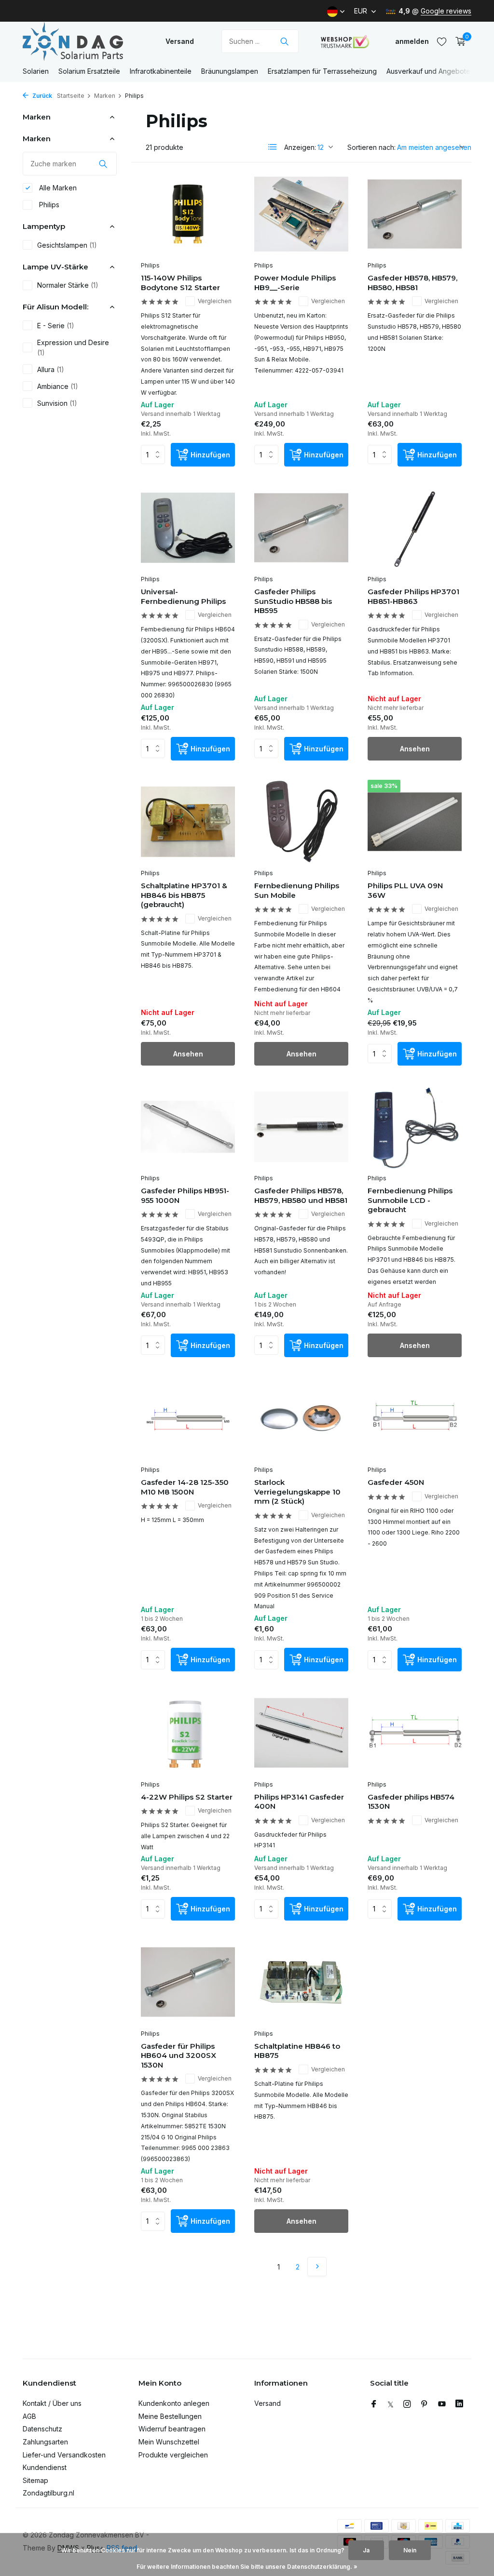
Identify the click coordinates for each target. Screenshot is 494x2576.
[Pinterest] (425, 2404)
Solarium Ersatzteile (89, 71)
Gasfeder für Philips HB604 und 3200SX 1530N (178, 2055)
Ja (366, 2550)
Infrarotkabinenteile (161, 71)
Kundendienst (45, 2467)
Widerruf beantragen (172, 2429)
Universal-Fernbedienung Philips (183, 596)
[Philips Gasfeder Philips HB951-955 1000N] (188, 1127)
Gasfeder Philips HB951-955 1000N (185, 1195)
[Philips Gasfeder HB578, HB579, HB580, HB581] (415, 214)
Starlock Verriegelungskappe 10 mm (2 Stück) (297, 1492)
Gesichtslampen (67, 245)
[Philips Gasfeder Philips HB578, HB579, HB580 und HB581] (301, 1127)
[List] (273, 147)
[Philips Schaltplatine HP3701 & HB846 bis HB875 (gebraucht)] (188, 822)
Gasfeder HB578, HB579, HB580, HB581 (412, 283)
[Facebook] (374, 2404)
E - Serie (56, 326)
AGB (29, 2416)
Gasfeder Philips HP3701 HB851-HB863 (413, 596)
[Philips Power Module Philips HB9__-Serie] (301, 214)
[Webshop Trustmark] (345, 41)
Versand (180, 41)
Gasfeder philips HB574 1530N (411, 1802)
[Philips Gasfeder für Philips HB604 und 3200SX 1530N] (188, 1982)
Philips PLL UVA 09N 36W (405, 890)
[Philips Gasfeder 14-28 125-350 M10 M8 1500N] (188, 1418)
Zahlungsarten (45, 2442)
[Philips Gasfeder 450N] (415, 1418)
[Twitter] (391, 2404)
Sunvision (57, 403)
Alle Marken (57, 188)
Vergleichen (215, 301)
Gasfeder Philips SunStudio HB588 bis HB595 (293, 601)
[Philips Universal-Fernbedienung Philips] (188, 528)
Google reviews (446, 11)
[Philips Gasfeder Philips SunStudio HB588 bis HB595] (301, 528)
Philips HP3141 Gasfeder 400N (299, 1802)
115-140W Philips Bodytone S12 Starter (180, 283)
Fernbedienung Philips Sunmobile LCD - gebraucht (410, 1200)
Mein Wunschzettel (169, 2442)
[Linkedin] (459, 2404)
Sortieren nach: (371, 147)
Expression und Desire (73, 347)
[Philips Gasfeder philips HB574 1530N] (415, 1733)
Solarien (36, 71)
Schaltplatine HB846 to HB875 (297, 2051)
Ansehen (415, 749)
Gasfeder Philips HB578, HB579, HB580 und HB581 (301, 1195)
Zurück (41, 96)
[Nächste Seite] (317, 2267)
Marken (105, 96)
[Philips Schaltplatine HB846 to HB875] (301, 1982)
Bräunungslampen (230, 71)
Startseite (71, 96)
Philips (48, 205)
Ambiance (58, 386)
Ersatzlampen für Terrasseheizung (322, 71)
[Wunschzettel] (442, 41)
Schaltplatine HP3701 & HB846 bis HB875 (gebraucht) (184, 895)
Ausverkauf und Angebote (428, 71)
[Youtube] (442, 2404)
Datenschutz (42, 2429)
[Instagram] (407, 2404)
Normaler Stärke (68, 285)
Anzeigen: (300, 147)
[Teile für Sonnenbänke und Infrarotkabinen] (83, 41)
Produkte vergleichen (173, 2455)
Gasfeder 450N (396, 1482)
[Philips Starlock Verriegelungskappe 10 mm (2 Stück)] (301, 1418)
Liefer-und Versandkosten (64, 2455)
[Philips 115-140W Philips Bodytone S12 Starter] (188, 214)
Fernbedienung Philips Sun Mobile (297, 890)
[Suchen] (284, 41)
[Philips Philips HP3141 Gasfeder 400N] (301, 1733)
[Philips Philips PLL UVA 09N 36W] (415, 822)
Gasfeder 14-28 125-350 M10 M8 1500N (185, 1487)
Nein (410, 2550)
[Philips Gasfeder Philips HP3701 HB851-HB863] (415, 528)
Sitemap (35, 2480)
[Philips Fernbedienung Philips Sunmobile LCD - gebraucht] (415, 1127)
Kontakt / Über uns (52, 2403)
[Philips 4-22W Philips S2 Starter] (188, 1733)
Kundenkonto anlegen (174, 2403)
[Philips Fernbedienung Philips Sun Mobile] (301, 822)
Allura (51, 369)
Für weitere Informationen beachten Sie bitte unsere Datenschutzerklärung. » (247, 2567)
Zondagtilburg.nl (48, 2493)
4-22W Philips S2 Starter (187, 1797)
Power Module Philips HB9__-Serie (295, 283)
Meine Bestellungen (170, 2416)
